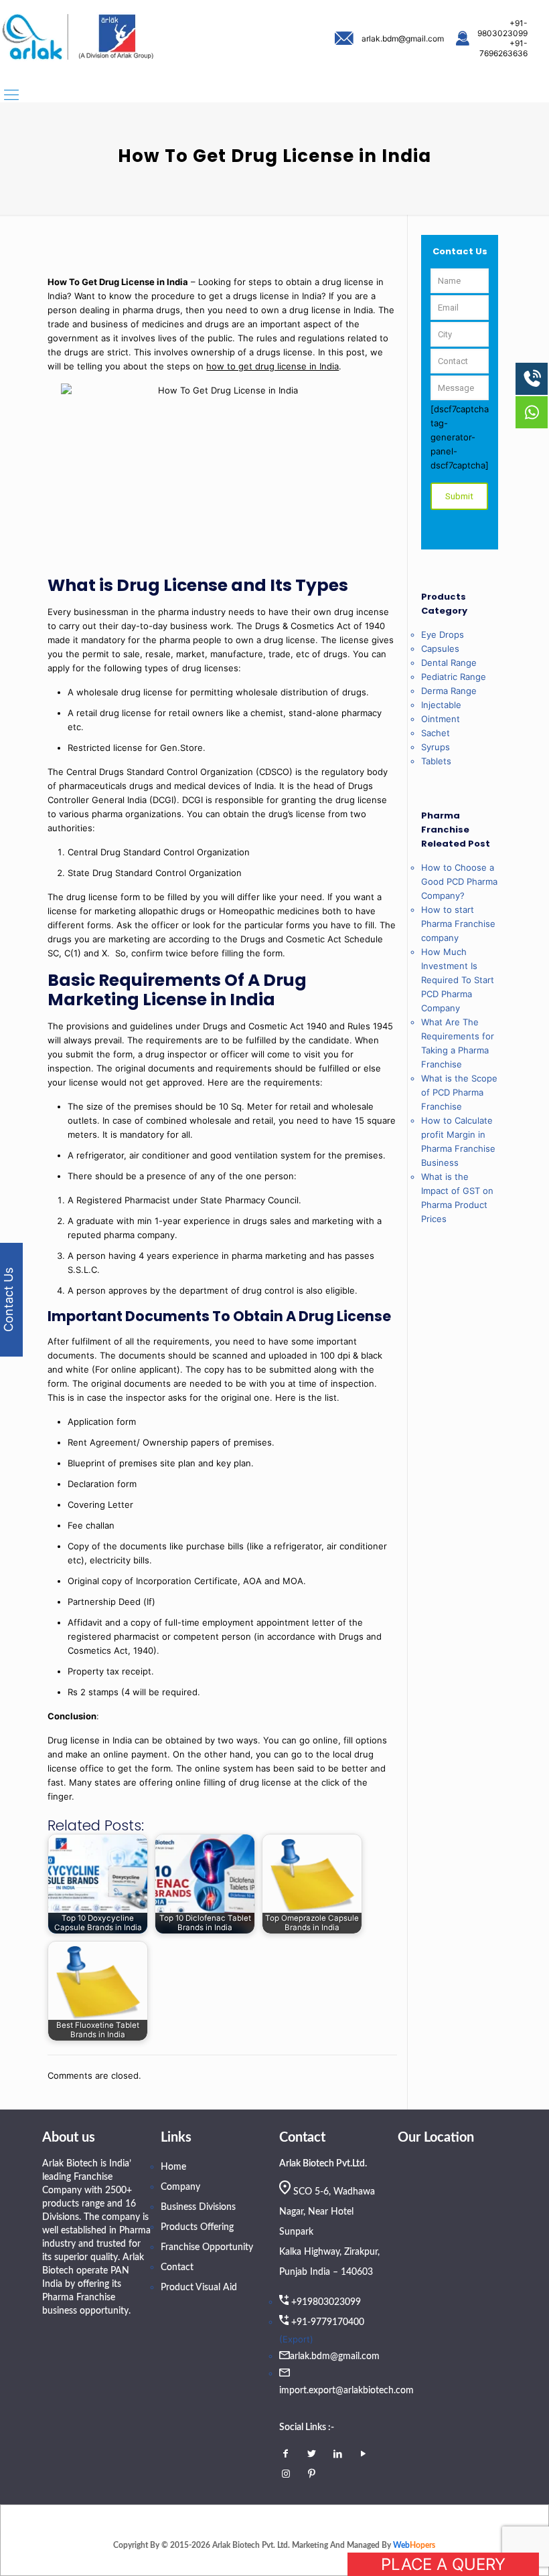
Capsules (440, 649)
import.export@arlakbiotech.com (346, 2391)
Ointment (441, 719)
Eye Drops (443, 634)
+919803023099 (326, 2302)
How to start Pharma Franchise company (458, 924)
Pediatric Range (454, 677)
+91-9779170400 (328, 2322)
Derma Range (449, 691)
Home (173, 2167)
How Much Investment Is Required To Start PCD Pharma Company (458, 980)
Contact (177, 2267)
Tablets (436, 761)
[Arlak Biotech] (78, 38)
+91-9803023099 (502, 28)
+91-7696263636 (503, 48)
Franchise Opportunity (207, 2247)
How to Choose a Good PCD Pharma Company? (459, 881)
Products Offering (197, 2227)
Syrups (436, 747)
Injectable (441, 705)
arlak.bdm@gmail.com (403, 38)
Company (180, 2187)
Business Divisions (198, 2207)
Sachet (436, 733)
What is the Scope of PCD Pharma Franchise (459, 1092)
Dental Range (449, 663)
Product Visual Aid (199, 2288)
